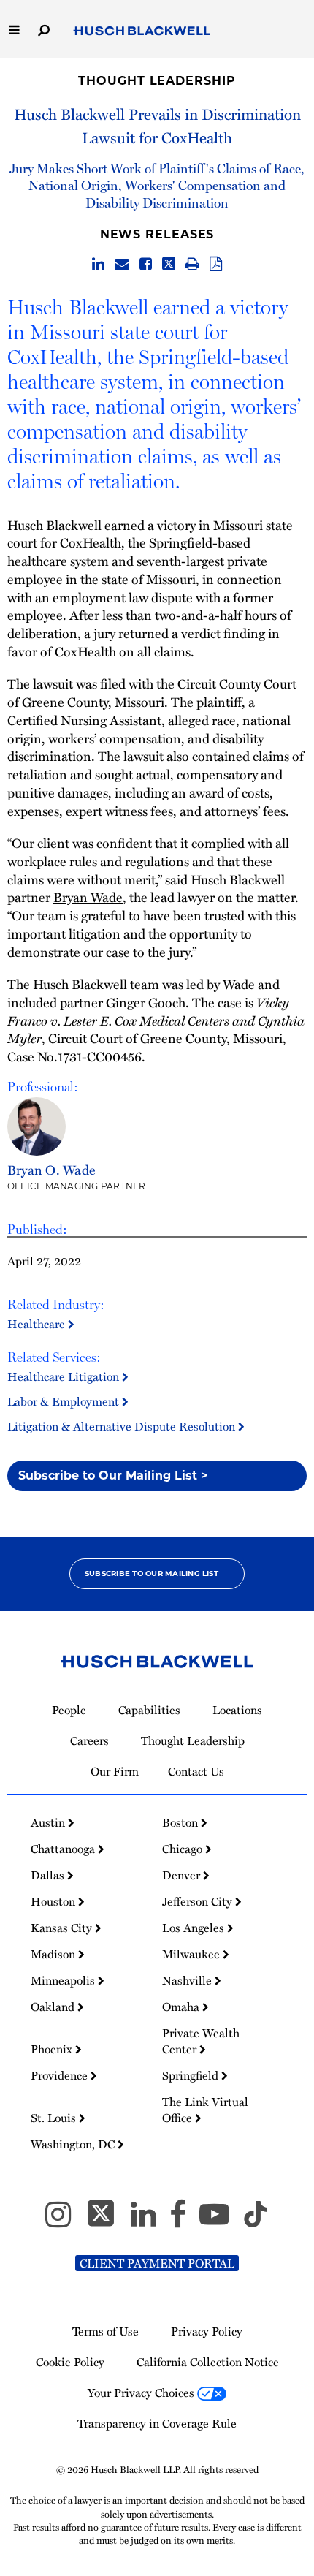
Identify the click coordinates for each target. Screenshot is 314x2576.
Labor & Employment (65, 1401)
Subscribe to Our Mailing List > (113, 1475)
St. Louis (55, 2118)
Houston (54, 1901)
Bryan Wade (88, 897)
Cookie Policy (70, 2362)
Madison (54, 1954)
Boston (181, 1822)
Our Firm (115, 1771)
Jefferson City (199, 1901)
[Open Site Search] (44, 29)
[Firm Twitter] (107, 2221)
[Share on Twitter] (169, 265)
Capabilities (149, 1710)
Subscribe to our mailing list (152, 1573)
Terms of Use (106, 2331)
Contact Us (196, 1771)
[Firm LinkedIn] (150, 2221)
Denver (183, 1875)
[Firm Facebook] (184, 2221)
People (69, 1710)
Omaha (182, 2007)
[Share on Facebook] (146, 265)
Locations (237, 1710)
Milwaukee (192, 1954)
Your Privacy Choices (142, 2393)
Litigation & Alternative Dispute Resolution (123, 1426)
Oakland (54, 2007)
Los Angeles (195, 1928)
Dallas (49, 1875)
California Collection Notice (208, 2362)
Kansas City (63, 1928)
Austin (49, 1822)
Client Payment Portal (157, 2263)
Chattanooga (64, 1849)
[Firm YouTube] (221, 2221)
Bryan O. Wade (51, 1169)
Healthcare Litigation (65, 1376)
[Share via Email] (122, 265)
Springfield (192, 2075)
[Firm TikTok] (256, 2221)
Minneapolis (64, 1980)
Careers (89, 1740)
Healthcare (38, 1324)
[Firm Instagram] (65, 2221)
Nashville (188, 1980)
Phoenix (53, 2049)
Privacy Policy (207, 2331)
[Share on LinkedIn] (98, 265)
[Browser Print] (192, 265)
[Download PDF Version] (216, 265)
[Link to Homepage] (142, 31)
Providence (61, 2075)
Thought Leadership (157, 81)
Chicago (184, 1849)
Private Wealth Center (201, 2041)
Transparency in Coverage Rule (157, 2423)
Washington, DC (74, 2144)
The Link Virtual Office (205, 2110)
